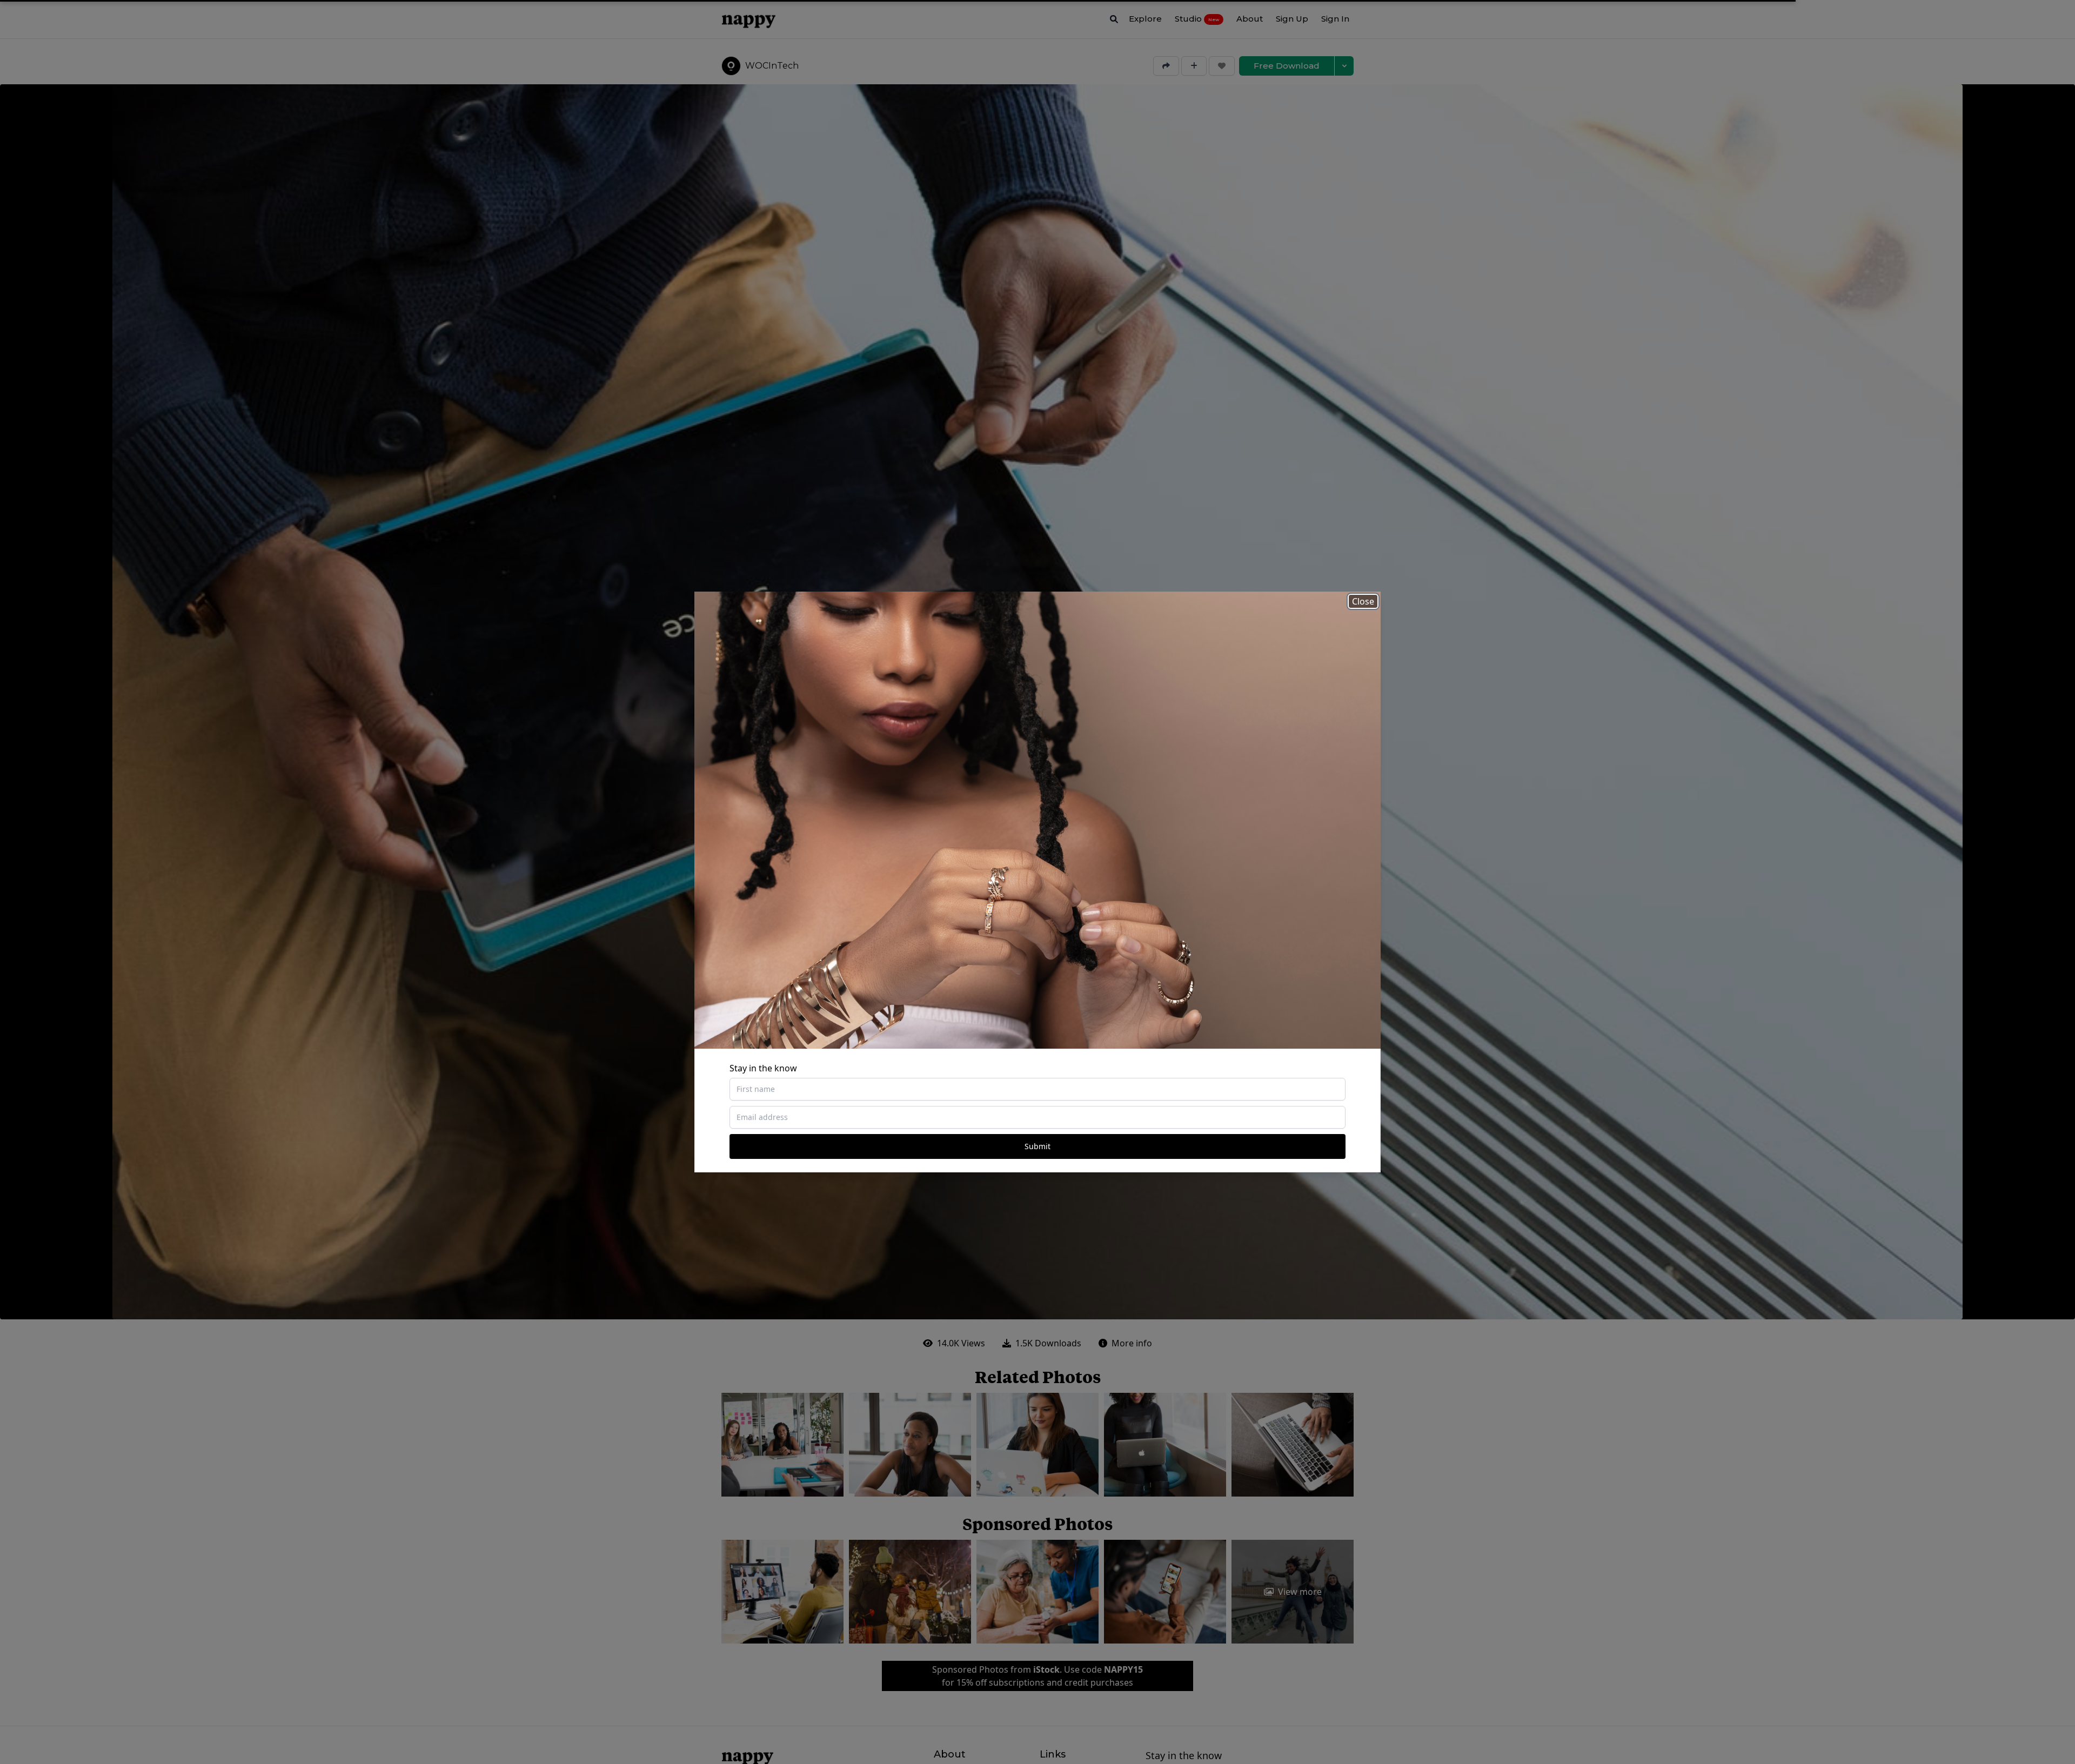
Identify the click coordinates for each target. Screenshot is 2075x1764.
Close (1363, 601)
